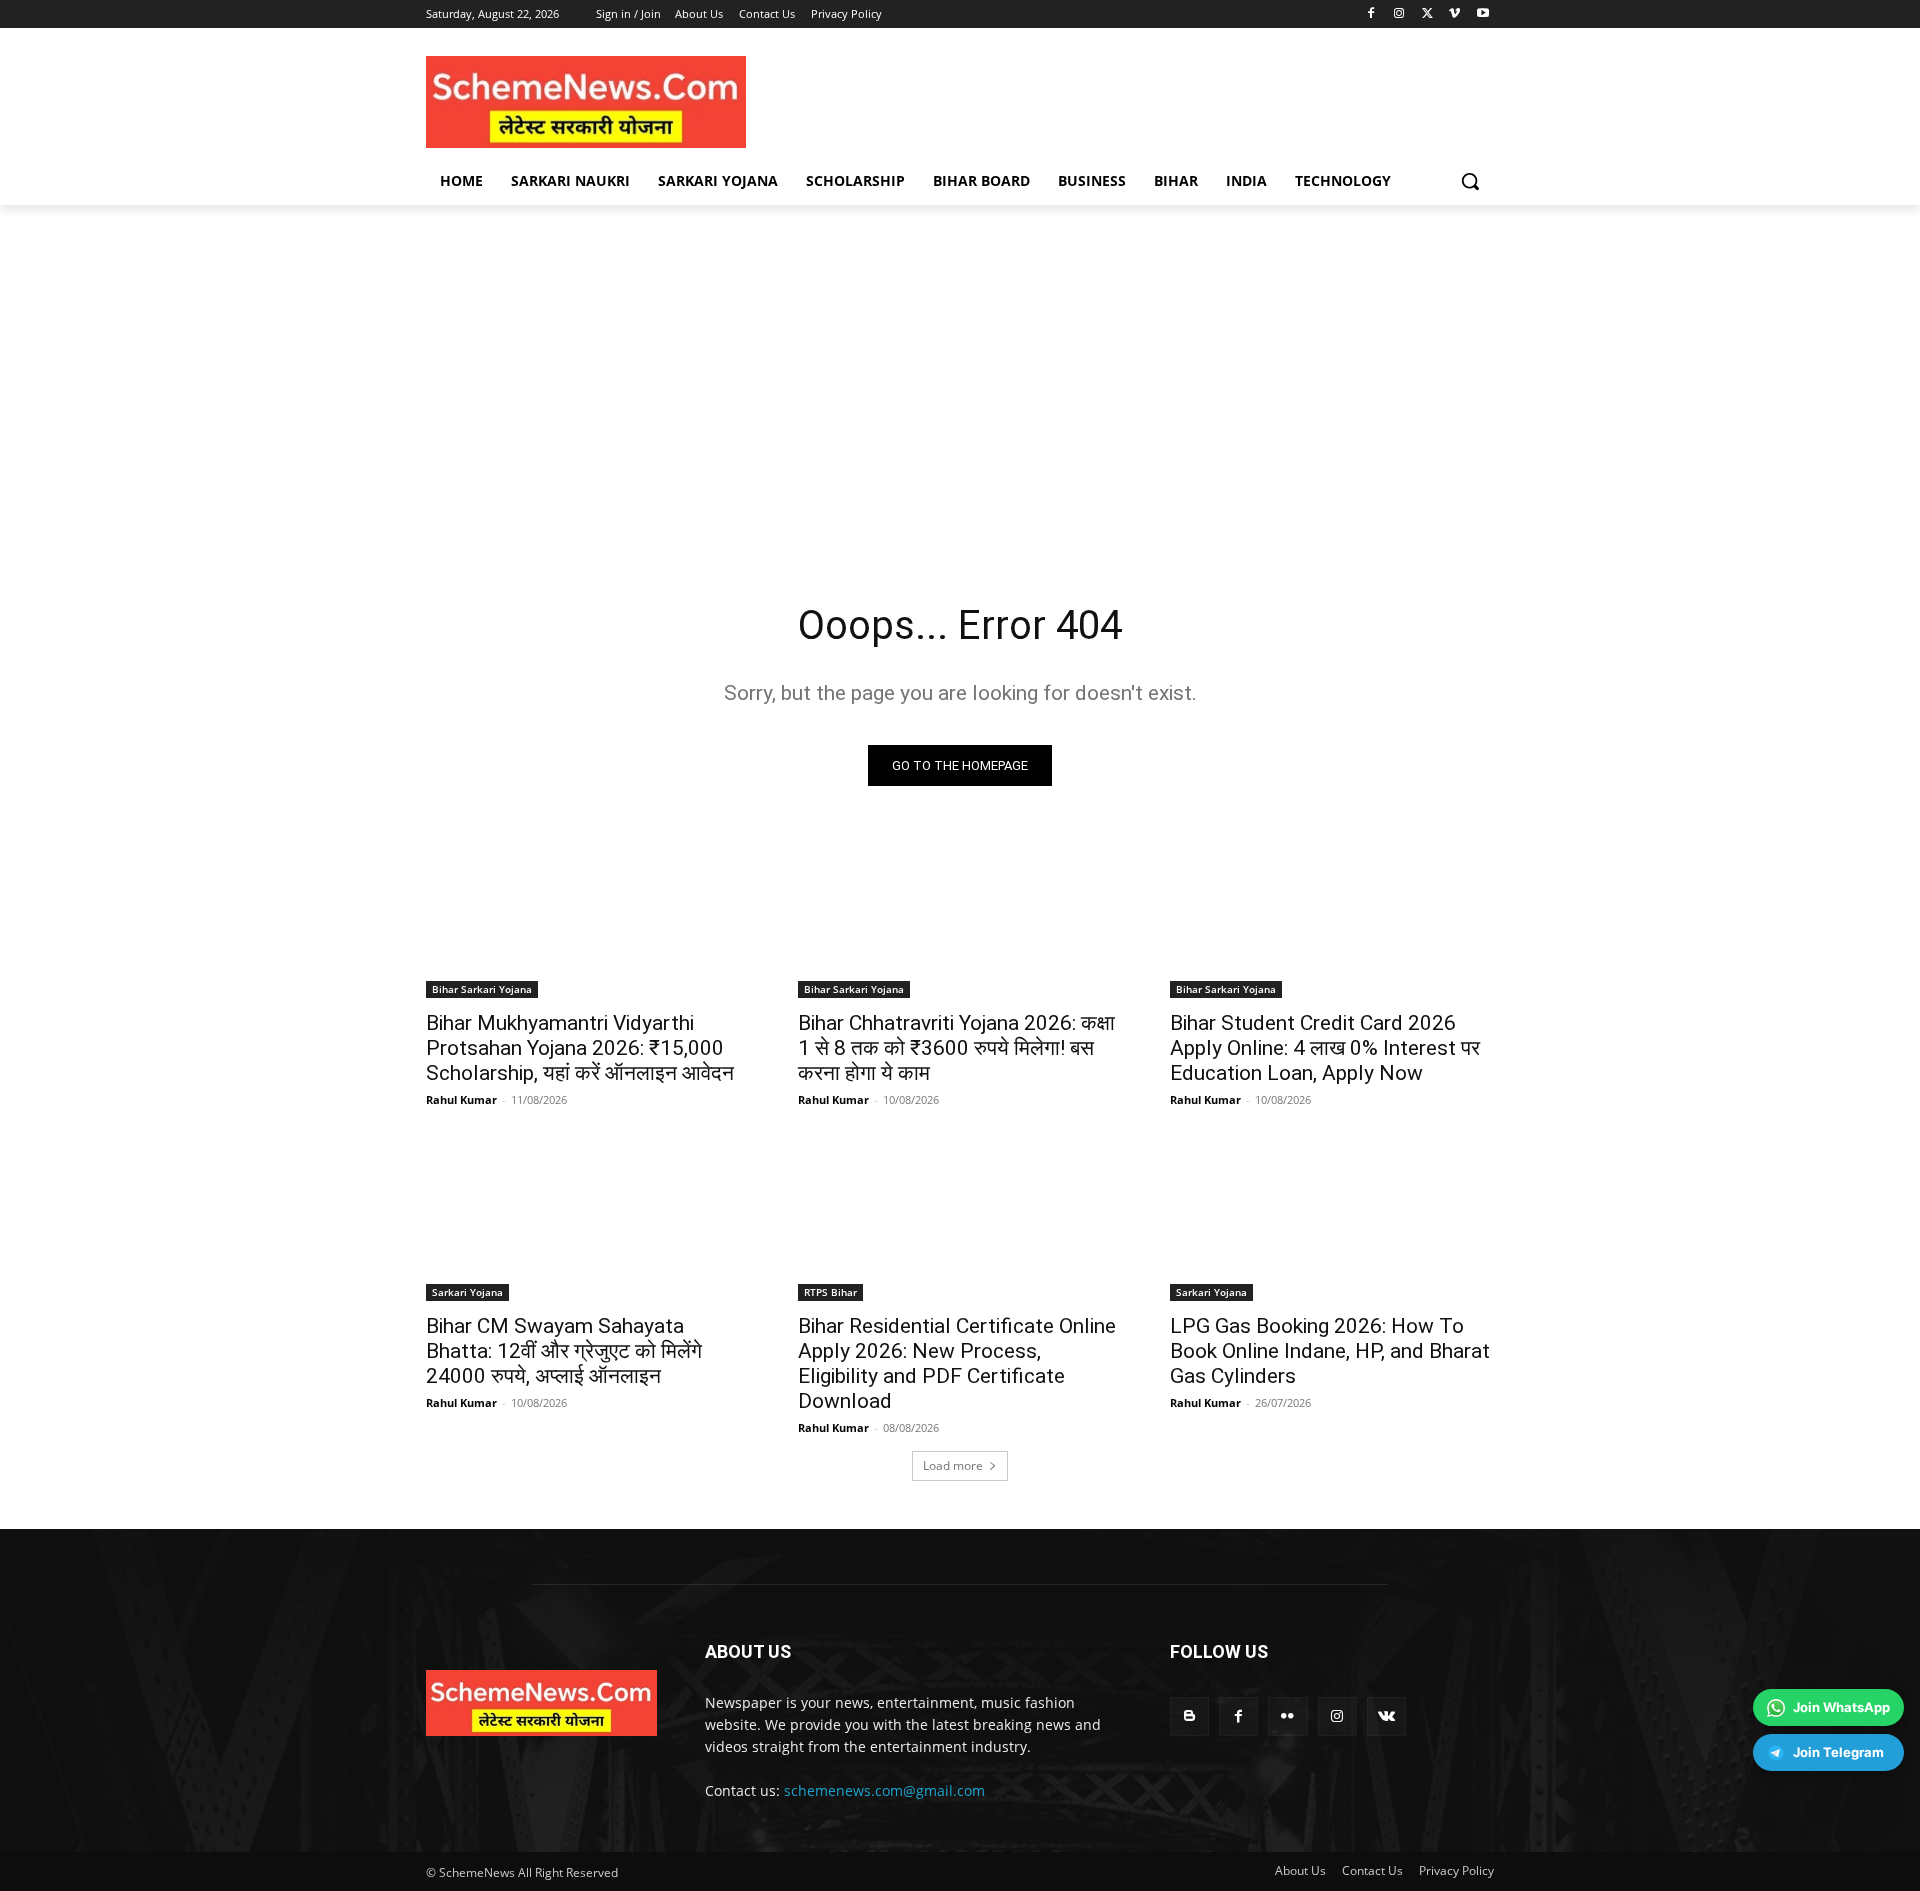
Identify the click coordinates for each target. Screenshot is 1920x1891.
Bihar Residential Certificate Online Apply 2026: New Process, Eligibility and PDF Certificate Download (957, 1363)
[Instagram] (1399, 14)
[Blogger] (1189, 1716)
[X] (1427, 14)
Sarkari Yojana (467, 1292)
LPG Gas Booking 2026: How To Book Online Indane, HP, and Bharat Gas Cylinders (1330, 1351)
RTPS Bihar (830, 1292)
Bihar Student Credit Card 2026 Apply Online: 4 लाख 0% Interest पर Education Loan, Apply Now (1325, 1048)
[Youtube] (1482, 14)
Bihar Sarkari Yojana (482, 989)
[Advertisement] (960, 393)
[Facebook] (1371, 14)
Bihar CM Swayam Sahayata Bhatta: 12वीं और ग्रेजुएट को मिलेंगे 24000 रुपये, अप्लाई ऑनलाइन (564, 1351)
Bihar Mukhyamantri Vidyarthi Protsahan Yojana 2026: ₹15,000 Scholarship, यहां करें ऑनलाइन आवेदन (580, 1048)
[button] (1470, 181)
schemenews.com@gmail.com (884, 1790)
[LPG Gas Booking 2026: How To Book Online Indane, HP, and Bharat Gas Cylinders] (1332, 1220)
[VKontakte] (1386, 1716)
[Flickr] (1287, 1716)
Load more (953, 1465)
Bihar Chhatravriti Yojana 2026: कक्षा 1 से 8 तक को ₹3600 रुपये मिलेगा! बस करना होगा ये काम (956, 1048)
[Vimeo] (1454, 14)
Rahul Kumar (461, 1099)
